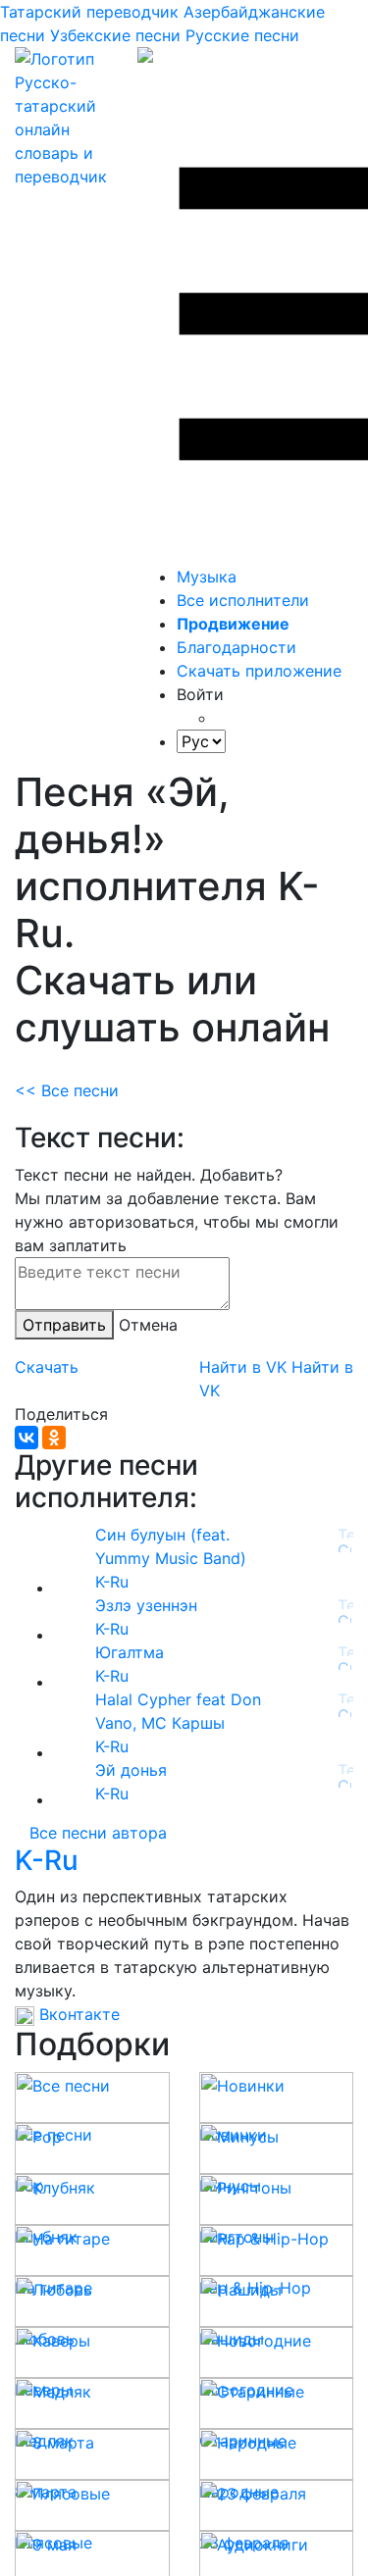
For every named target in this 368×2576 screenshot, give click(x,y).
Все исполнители (243, 600)
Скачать (47, 1367)
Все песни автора (98, 1833)
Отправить (64, 1325)
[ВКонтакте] (26, 1438)
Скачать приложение (259, 671)
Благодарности (237, 647)
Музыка (207, 577)
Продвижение (233, 624)
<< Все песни (67, 1090)
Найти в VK (243, 1367)
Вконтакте (77, 2014)
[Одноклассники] (54, 1438)
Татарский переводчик (89, 12)
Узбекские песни (115, 35)
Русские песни (242, 35)
